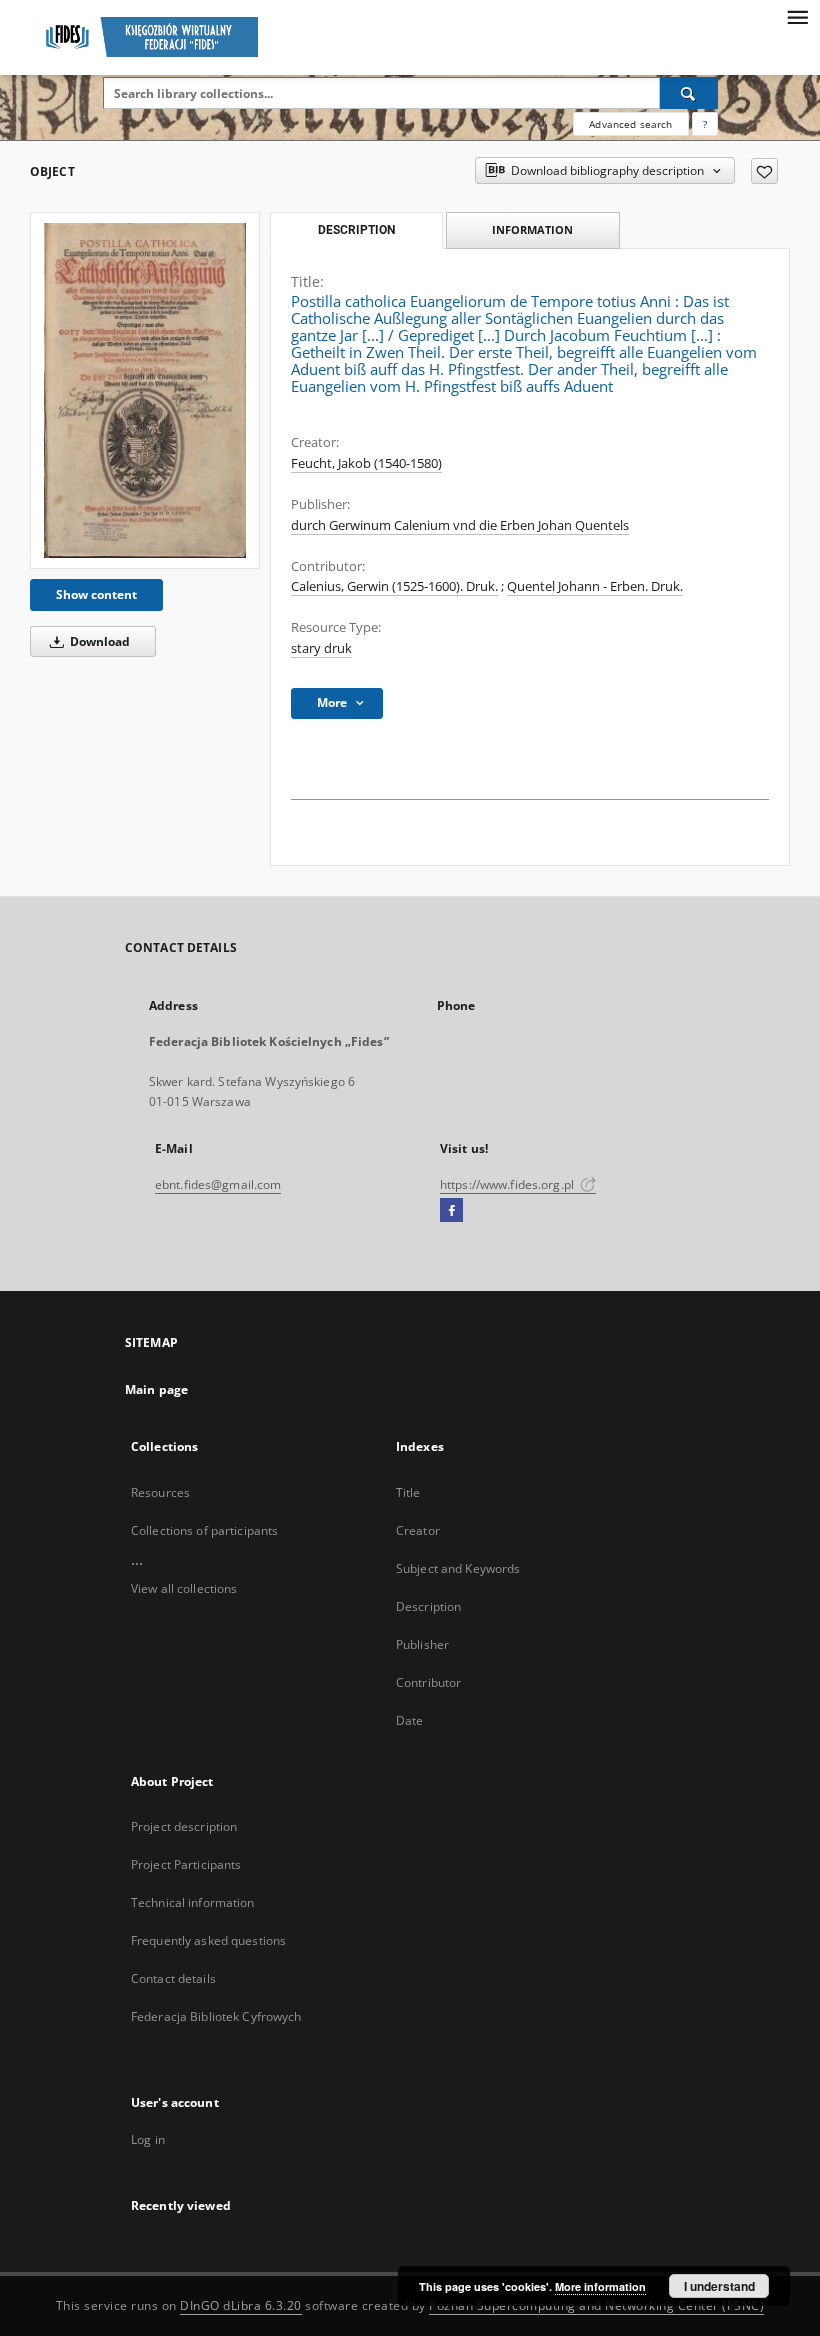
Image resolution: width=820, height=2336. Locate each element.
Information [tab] (532, 229)
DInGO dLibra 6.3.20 (241, 2305)
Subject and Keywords (458, 1568)
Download (98, 641)
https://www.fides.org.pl (508, 1184)
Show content (96, 594)
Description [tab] (356, 230)
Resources (160, 1492)
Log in (148, 2139)
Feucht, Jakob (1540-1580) (366, 463)
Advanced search (630, 124)
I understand (719, 2286)
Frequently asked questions (208, 1940)
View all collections (184, 1588)
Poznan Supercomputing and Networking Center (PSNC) (596, 2305)
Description (428, 1606)
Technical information (193, 1902)
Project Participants (186, 1864)
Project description (184, 1826)
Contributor (428, 1682)
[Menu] (797, 16)
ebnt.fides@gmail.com (218, 1184)
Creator (418, 1530)
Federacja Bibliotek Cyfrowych (216, 2016)
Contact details (173, 1978)
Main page (156, 1389)
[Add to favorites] (764, 171)
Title (408, 1492)
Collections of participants (204, 1530)
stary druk (321, 648)
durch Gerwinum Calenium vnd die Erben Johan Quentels (460, 525)
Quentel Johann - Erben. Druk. (595, 586)
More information (600, 2286)
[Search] (689, 93)
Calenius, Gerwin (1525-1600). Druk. (394, 586)
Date (409, 1720)
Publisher (422, 1644)
